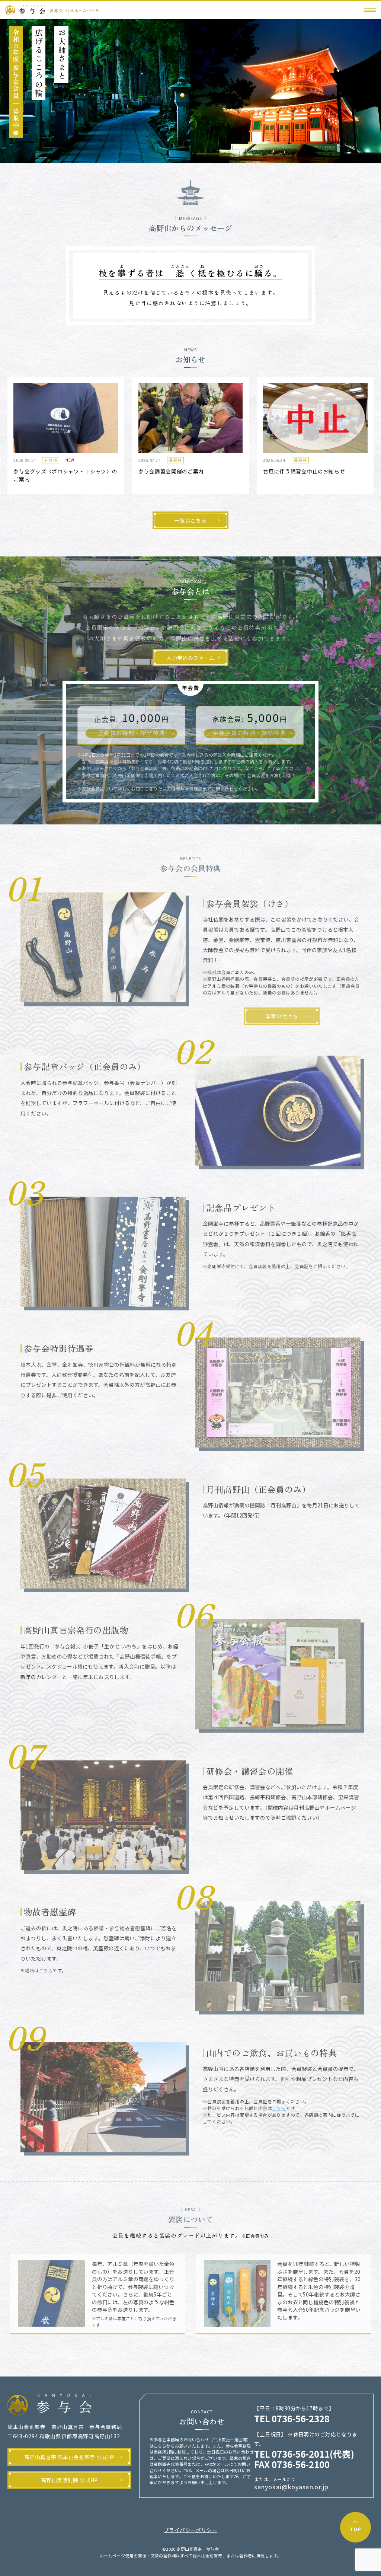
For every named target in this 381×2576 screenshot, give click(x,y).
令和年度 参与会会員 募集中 (16, 79)
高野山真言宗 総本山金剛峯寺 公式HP (69, 2457)
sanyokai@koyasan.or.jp (291, 2487)
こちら (46, 1966)
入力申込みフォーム (190, 658)
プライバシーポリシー (190, 2530)
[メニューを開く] (370, 10)
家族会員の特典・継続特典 (249, 728)
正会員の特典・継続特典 (132, 728)
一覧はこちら (190, 520)
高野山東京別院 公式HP (69, 2480)
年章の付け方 (282, 1012)
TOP (355, 2529)
